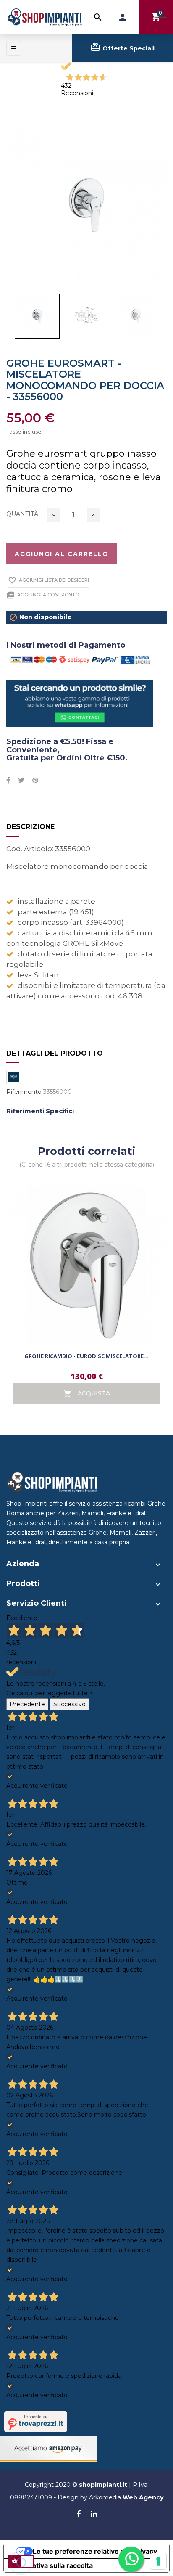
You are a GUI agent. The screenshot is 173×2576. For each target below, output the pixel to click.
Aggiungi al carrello (62, 554)
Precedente (27, 1704)
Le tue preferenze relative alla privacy (95, 2551)
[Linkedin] (94, 2515)
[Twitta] (21, 781)
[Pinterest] (35, 781)
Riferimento (24, 1092)
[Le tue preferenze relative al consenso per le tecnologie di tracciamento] (158, 2561)
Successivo (69, 1704)
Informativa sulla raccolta (52, 2565)
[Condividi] (8, 781)
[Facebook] (79, 2515)
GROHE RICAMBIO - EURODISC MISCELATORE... (86, 1356)
